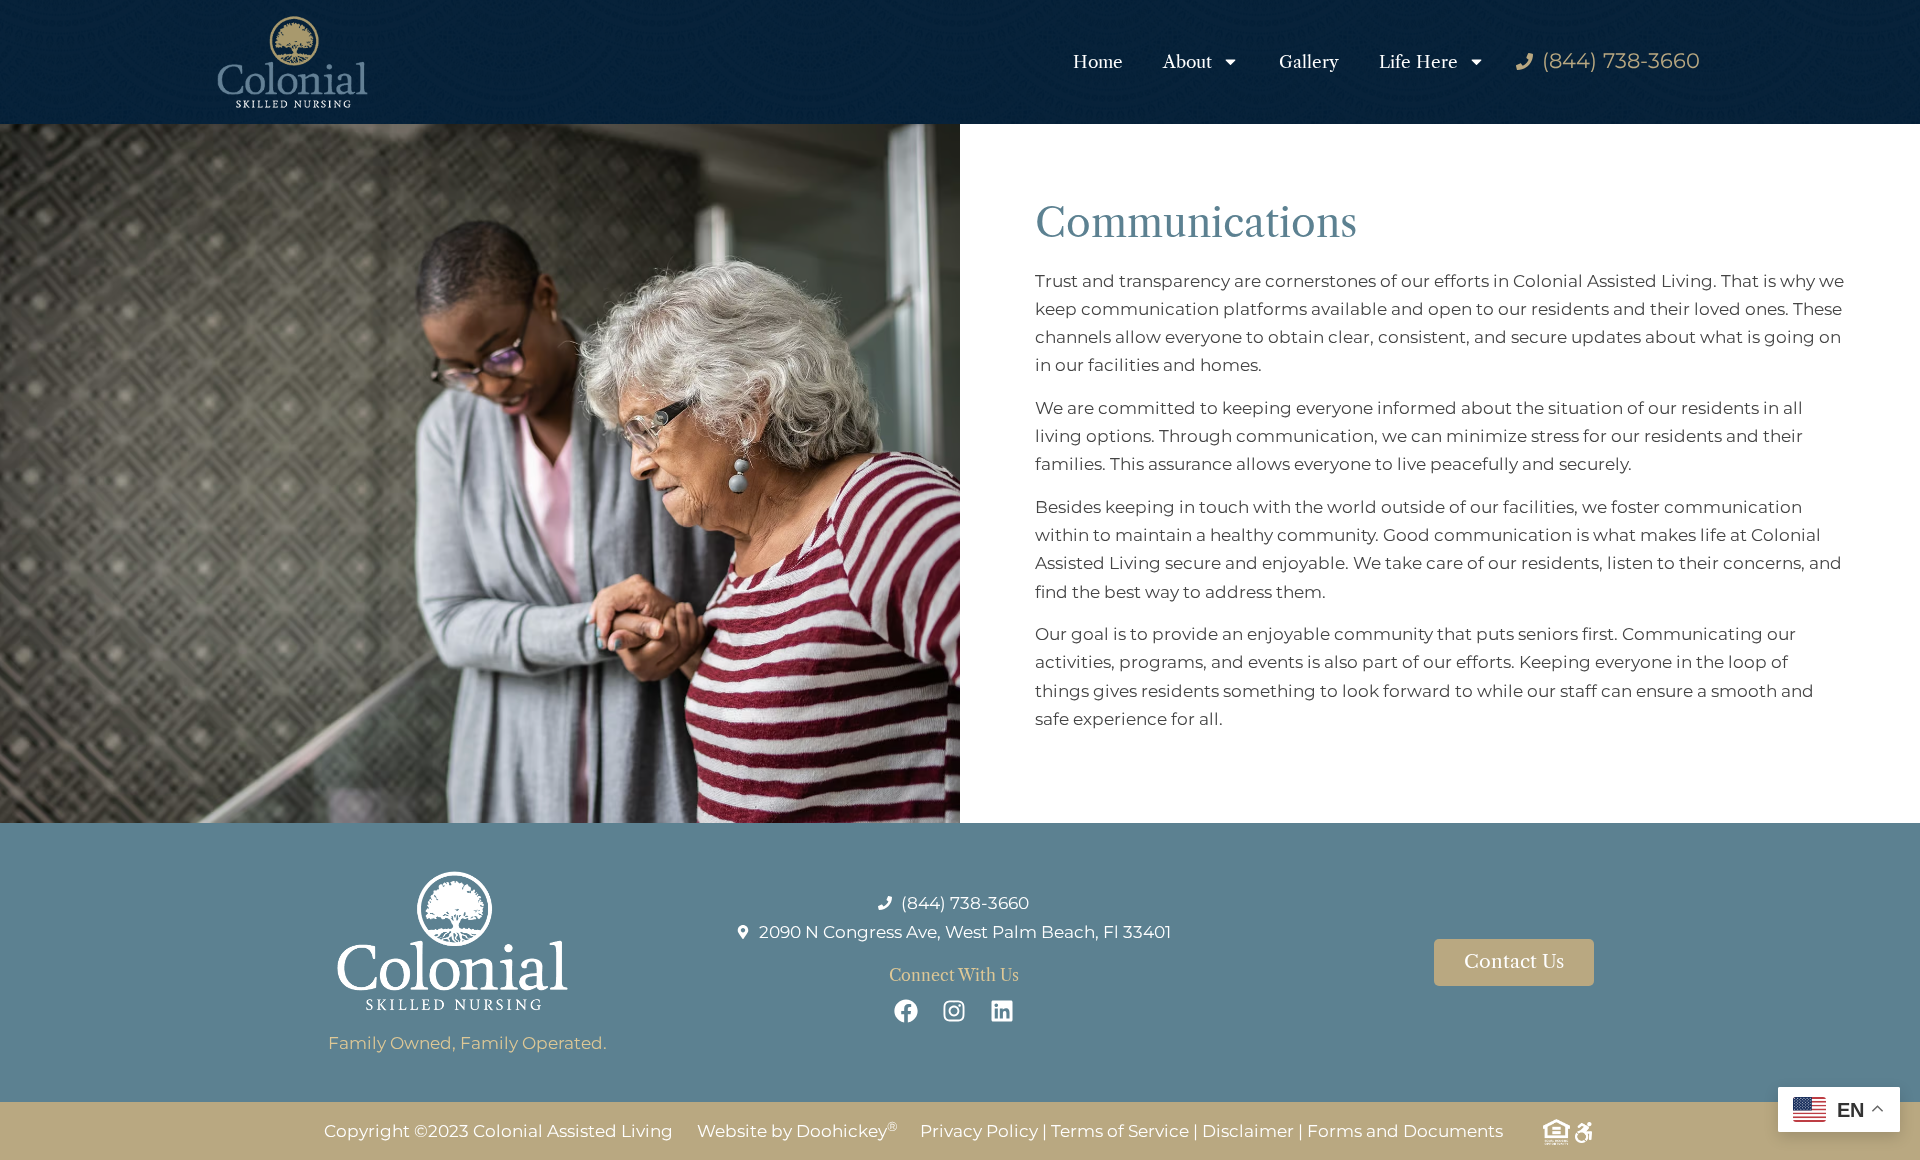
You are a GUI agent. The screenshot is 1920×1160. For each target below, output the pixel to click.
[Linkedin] (1002, 1011)
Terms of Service (1120, 1131)
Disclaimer (1248, 1131)
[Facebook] (906, 1011)
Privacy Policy (979, 1131)
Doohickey (847, 1131)
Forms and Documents (1405, 1131)
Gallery (1309, 62)
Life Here (1418, 62)
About (1187, 62)
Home (1098, 62)
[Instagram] (954, 1011)
